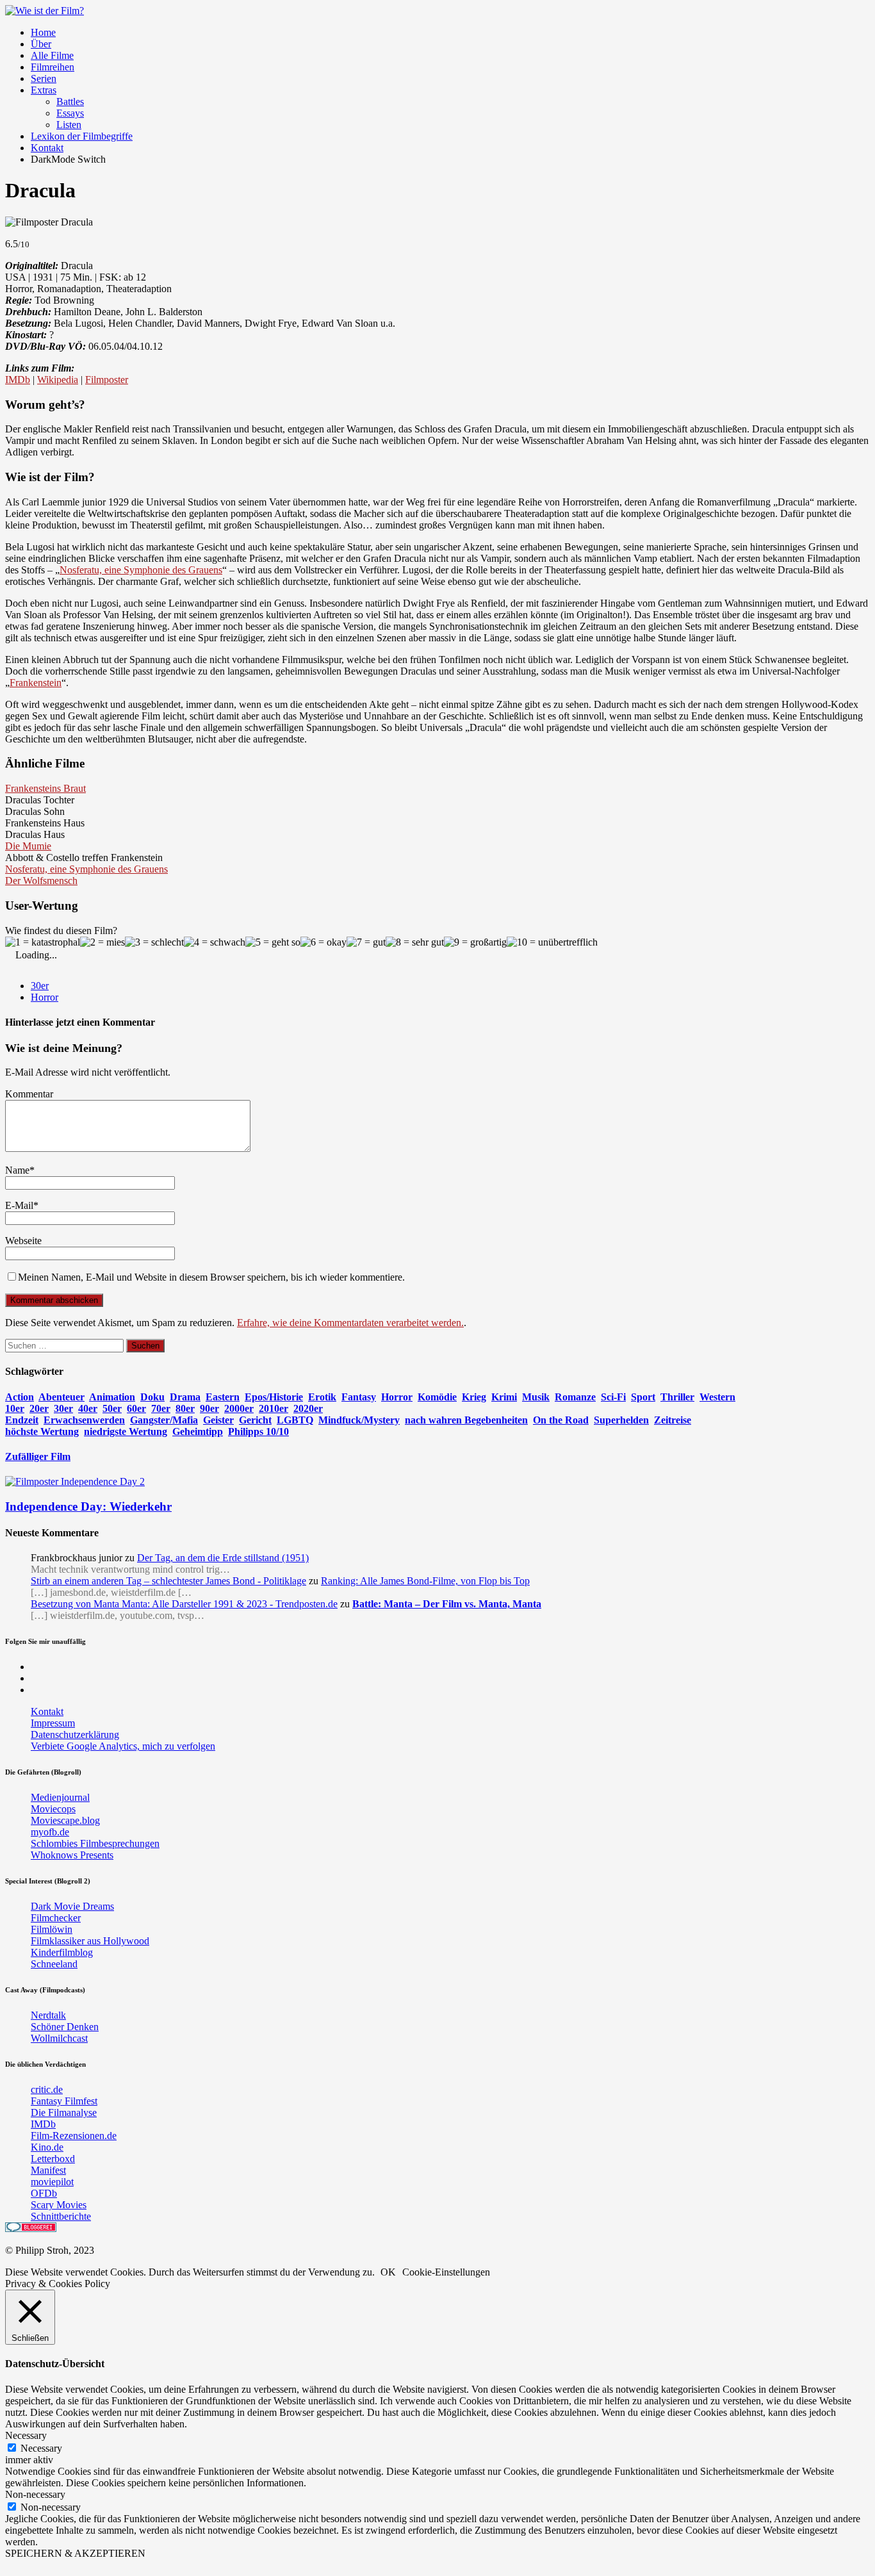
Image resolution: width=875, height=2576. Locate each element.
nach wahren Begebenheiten (466, 1420)
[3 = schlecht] (154, 942)
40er (88, 1408)
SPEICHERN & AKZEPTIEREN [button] (75, 2553)
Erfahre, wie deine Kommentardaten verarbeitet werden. (350, 1323)
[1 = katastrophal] (43, 942)
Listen (69, 125)
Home (43, 32)
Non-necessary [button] (35, 2494)
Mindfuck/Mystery (359, 1420)
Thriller (677, 1397)
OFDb (44, 2193)
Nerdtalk (48, 2015)
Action (20, 1397)
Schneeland (54, 1964)
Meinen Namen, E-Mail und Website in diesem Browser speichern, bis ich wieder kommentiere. (211, 1277)
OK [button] (388, 2272)
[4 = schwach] (215, 942)
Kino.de (47, 2147)
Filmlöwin (52, 1929)
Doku (152, 1397)
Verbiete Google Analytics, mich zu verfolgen (123, 1746)
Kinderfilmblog (62, 1952)
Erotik (322, 1397)
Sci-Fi (613, 1397)
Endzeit (22, 1420)
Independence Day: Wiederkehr (88, 1506)
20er (39, 1408)
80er (185, 1408)
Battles (70, 102)
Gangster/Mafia (164, 1420)
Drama (185, 1397)
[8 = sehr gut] (415, 942)
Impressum (53, 1723)
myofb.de (50, 1832)
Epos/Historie (274, 1397)
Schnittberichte (61, 2216)
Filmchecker (56, 1918)
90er (209, 1408)
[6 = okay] (323, 942)
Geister (218, 1420)
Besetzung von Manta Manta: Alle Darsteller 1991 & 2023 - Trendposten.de (184, 1604)
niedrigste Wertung (126, 1432)
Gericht (255, 1420)
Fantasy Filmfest (64, 2101)
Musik (536, 1397)
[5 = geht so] (273, 942)
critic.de (47, 2089)
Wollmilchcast (59, 2038)
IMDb (18, 380)
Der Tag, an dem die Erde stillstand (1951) (223, 1558)
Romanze (575, 1397)
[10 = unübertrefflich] (552, 942)
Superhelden (621, 1420)
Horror (45, 997)
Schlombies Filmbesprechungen (95, 1843)
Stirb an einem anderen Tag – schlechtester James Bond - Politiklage (168, 1581)
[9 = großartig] (475, 942)
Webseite (23, 1241)
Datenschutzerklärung (75, 1735)
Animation (112, 1397)
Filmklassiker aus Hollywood (90, 1941)
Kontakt (47, 148)
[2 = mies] (102, 942)
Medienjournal (60, 1797)
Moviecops (53, 1809)
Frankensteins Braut (45, 788)
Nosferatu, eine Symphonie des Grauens (141, 570)
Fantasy (359, 1397)
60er (136, 1408)
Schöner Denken (65, 2027)
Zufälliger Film (38, 1456)
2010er (274, 1408)
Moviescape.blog (65, 1820)
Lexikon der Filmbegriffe (82, 136)
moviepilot (52, 2182)
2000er (239, 1408)
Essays (70, 113)
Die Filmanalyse (64, 2112)
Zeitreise (673, 1420)
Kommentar (29, 1094)
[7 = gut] (366, 942)
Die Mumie (28, 846)
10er (15, 1408)
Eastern (223, 1397)
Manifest (48, 2170)
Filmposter (107, 380)
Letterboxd (53, 2159)
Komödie (437, 1397)
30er (40, 986)
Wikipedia (58, 380)
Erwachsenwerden (84, 1420)
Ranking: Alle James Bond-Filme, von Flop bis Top (425, 1581)
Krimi (504, 1397)
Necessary (41, 2448)
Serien (44, 78)
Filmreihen (53, 67)
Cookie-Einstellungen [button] (446, 2272)
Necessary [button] (26, 2435)
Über (41, 44)
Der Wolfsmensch (41, 881)
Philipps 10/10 (258, 1432)
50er (112, 1408)
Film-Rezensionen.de (74, 2136)
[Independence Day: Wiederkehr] (75, 1481)
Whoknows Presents (72, 1855)
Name (17, 1170)
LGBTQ (295, 1420)
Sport (643, 1397)
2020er (308, 1408)
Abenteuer (61, 1397)
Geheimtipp (198, 1432)
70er (161, 1408)
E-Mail (19, 1205)
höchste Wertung (42, 1432)
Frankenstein (36, 683)
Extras (44, 90)
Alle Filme (52, 55)
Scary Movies (59, 2205)
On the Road (561, 1420)
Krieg (474, 1397)
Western (717, 1397)
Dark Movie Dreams (72, 1906)
